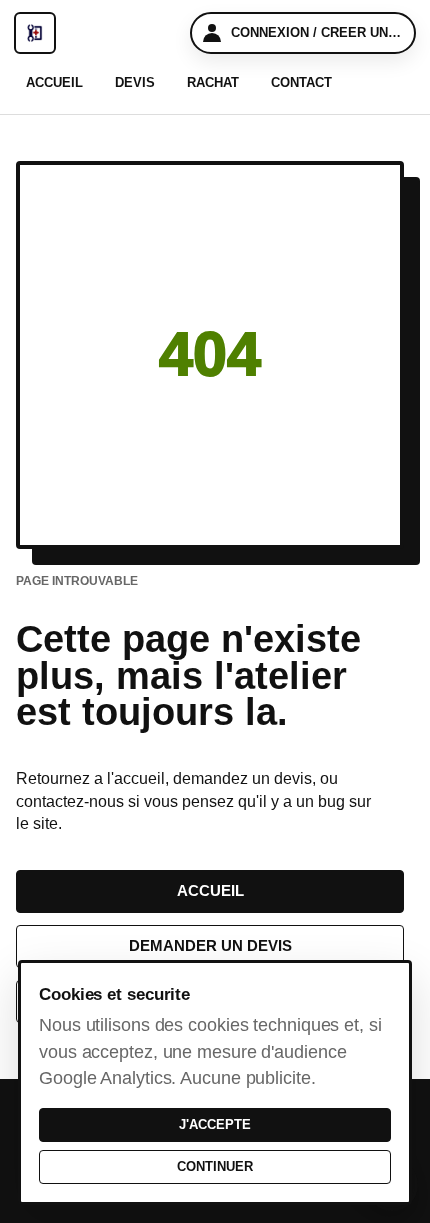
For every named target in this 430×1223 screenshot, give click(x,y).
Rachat (213, 82)
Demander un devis (210, 946)
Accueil (54, 82)
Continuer (215, 1166)
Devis (135, 82)
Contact (301, 82)
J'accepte (215, 1124)
